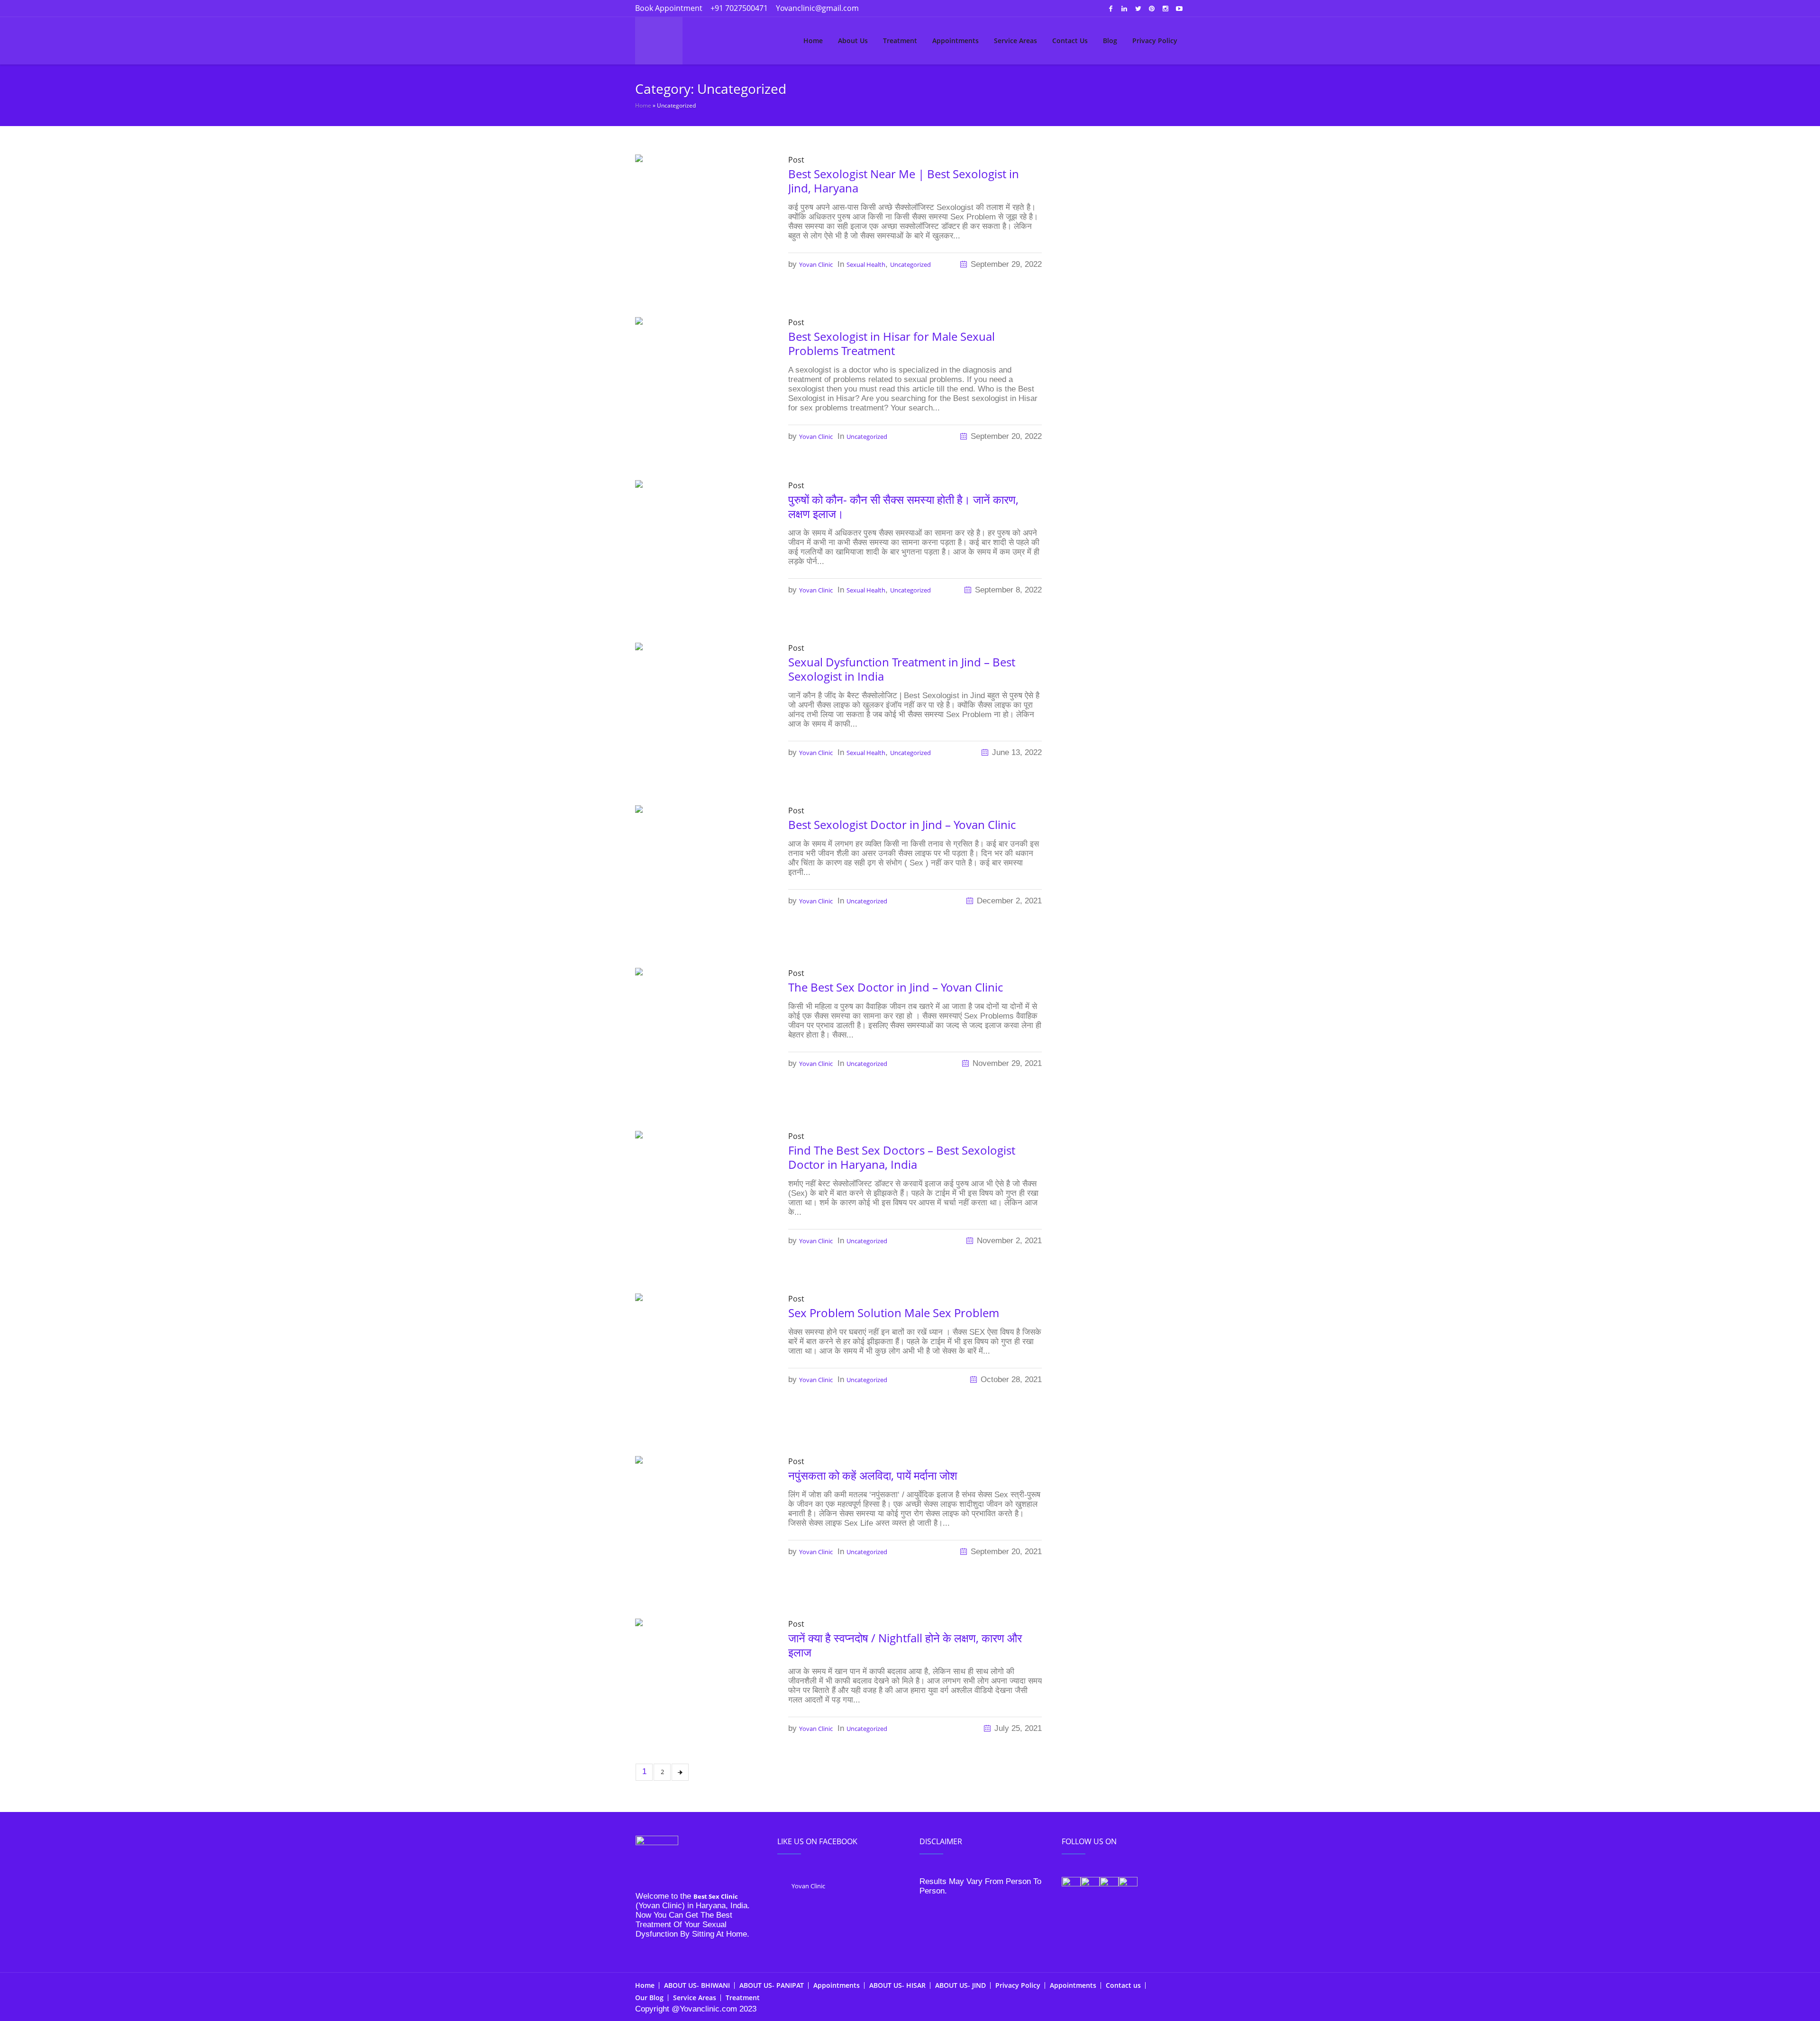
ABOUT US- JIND (960, 1985)
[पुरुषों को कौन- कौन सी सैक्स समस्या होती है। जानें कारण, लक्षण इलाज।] (702, 546)
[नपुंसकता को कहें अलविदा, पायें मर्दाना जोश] (702, 1522)
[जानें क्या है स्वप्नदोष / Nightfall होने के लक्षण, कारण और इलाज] (702, 1678)
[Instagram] (1165, 9)
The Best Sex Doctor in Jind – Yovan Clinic (896, 987)
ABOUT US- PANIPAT (772, 1985)
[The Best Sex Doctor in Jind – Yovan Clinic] (702, 1034)
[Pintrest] (1152, 9)
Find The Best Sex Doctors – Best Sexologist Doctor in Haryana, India (902, 1157)
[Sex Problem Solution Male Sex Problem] (702, 1360)
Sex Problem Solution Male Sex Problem (894, 1313)
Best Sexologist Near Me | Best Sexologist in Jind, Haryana (904, 181)
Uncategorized (910, 264)
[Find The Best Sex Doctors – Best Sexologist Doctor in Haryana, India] (702, 1197)
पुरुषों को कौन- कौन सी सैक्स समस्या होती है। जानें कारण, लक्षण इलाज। (903, 506)
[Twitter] (1138, 9)
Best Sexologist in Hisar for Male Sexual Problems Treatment (892, 343)
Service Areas (695, 1998)
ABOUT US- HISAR (897, 1985)
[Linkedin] (1124, 9)
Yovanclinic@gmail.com (817, 8)
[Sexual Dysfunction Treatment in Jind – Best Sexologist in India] (702, 709)
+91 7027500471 (739, 8)
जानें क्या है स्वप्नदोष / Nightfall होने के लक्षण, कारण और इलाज (905, 1645)
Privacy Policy (1018, 1985)
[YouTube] (1179, 9)
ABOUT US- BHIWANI (697, 1985)
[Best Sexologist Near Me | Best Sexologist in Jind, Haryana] (702, 221)
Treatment (743, 1998)
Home (643, 105)
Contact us (1123, 1985)
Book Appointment (669, 8)
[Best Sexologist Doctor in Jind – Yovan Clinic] (702, 872)
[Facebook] (1110, 9)
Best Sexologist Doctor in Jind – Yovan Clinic (902, 824)
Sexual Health (866, 264)
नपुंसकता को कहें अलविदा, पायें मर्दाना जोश (873, 1475)
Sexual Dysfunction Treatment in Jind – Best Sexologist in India (902, 669)
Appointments (837, 1985)
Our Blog (649, 1998)
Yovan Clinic (816, 264)
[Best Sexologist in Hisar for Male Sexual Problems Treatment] (702, 383)
